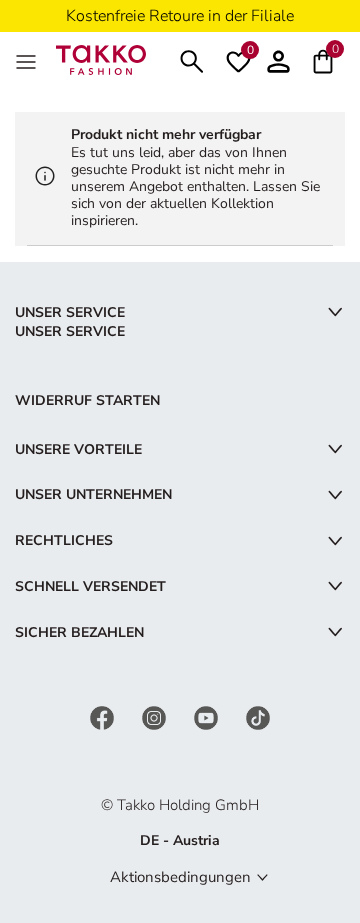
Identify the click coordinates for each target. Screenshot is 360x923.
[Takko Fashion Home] (101, 58)
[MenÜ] (28, 60)
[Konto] (278, 59)
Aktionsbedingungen (180, 877)
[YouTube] (208, 717)
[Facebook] (104, 717)
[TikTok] (258, 717)
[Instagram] (156, 717)
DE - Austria (180, 840)
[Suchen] (192, 59)
